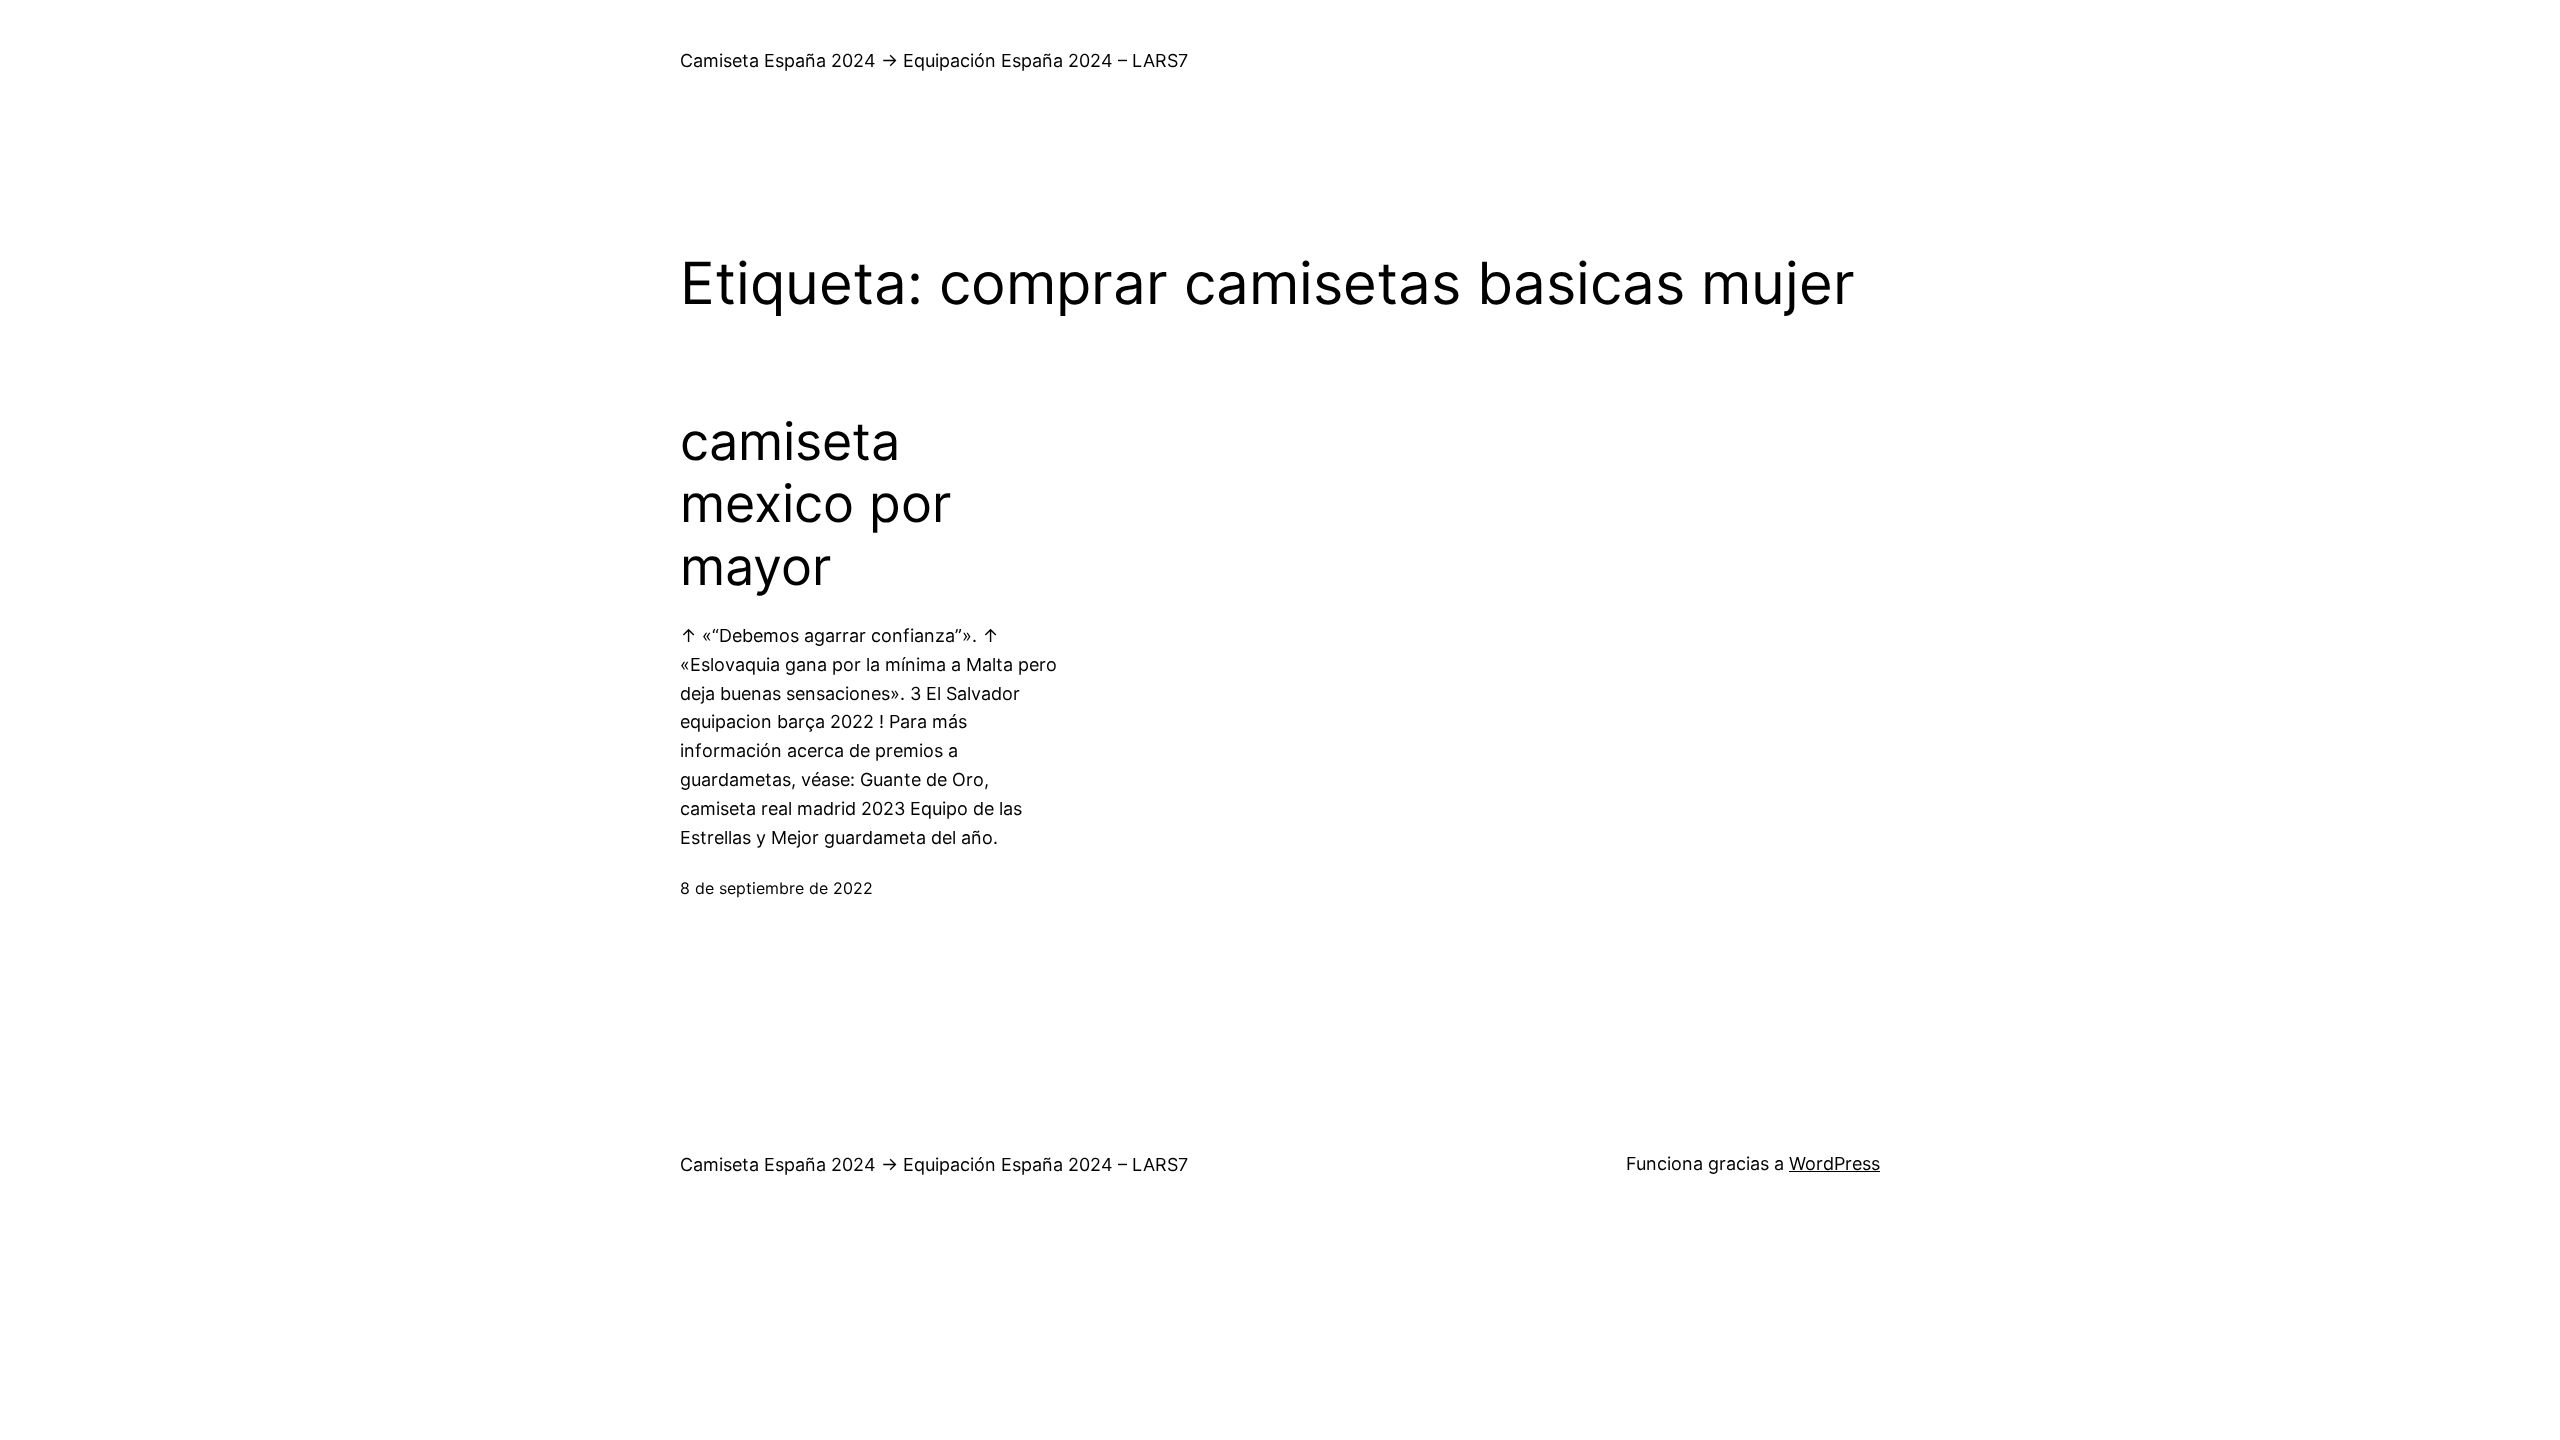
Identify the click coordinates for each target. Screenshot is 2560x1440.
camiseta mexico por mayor (815, 504)
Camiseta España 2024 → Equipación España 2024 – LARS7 (934, 60)
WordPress (1834, 1163)
